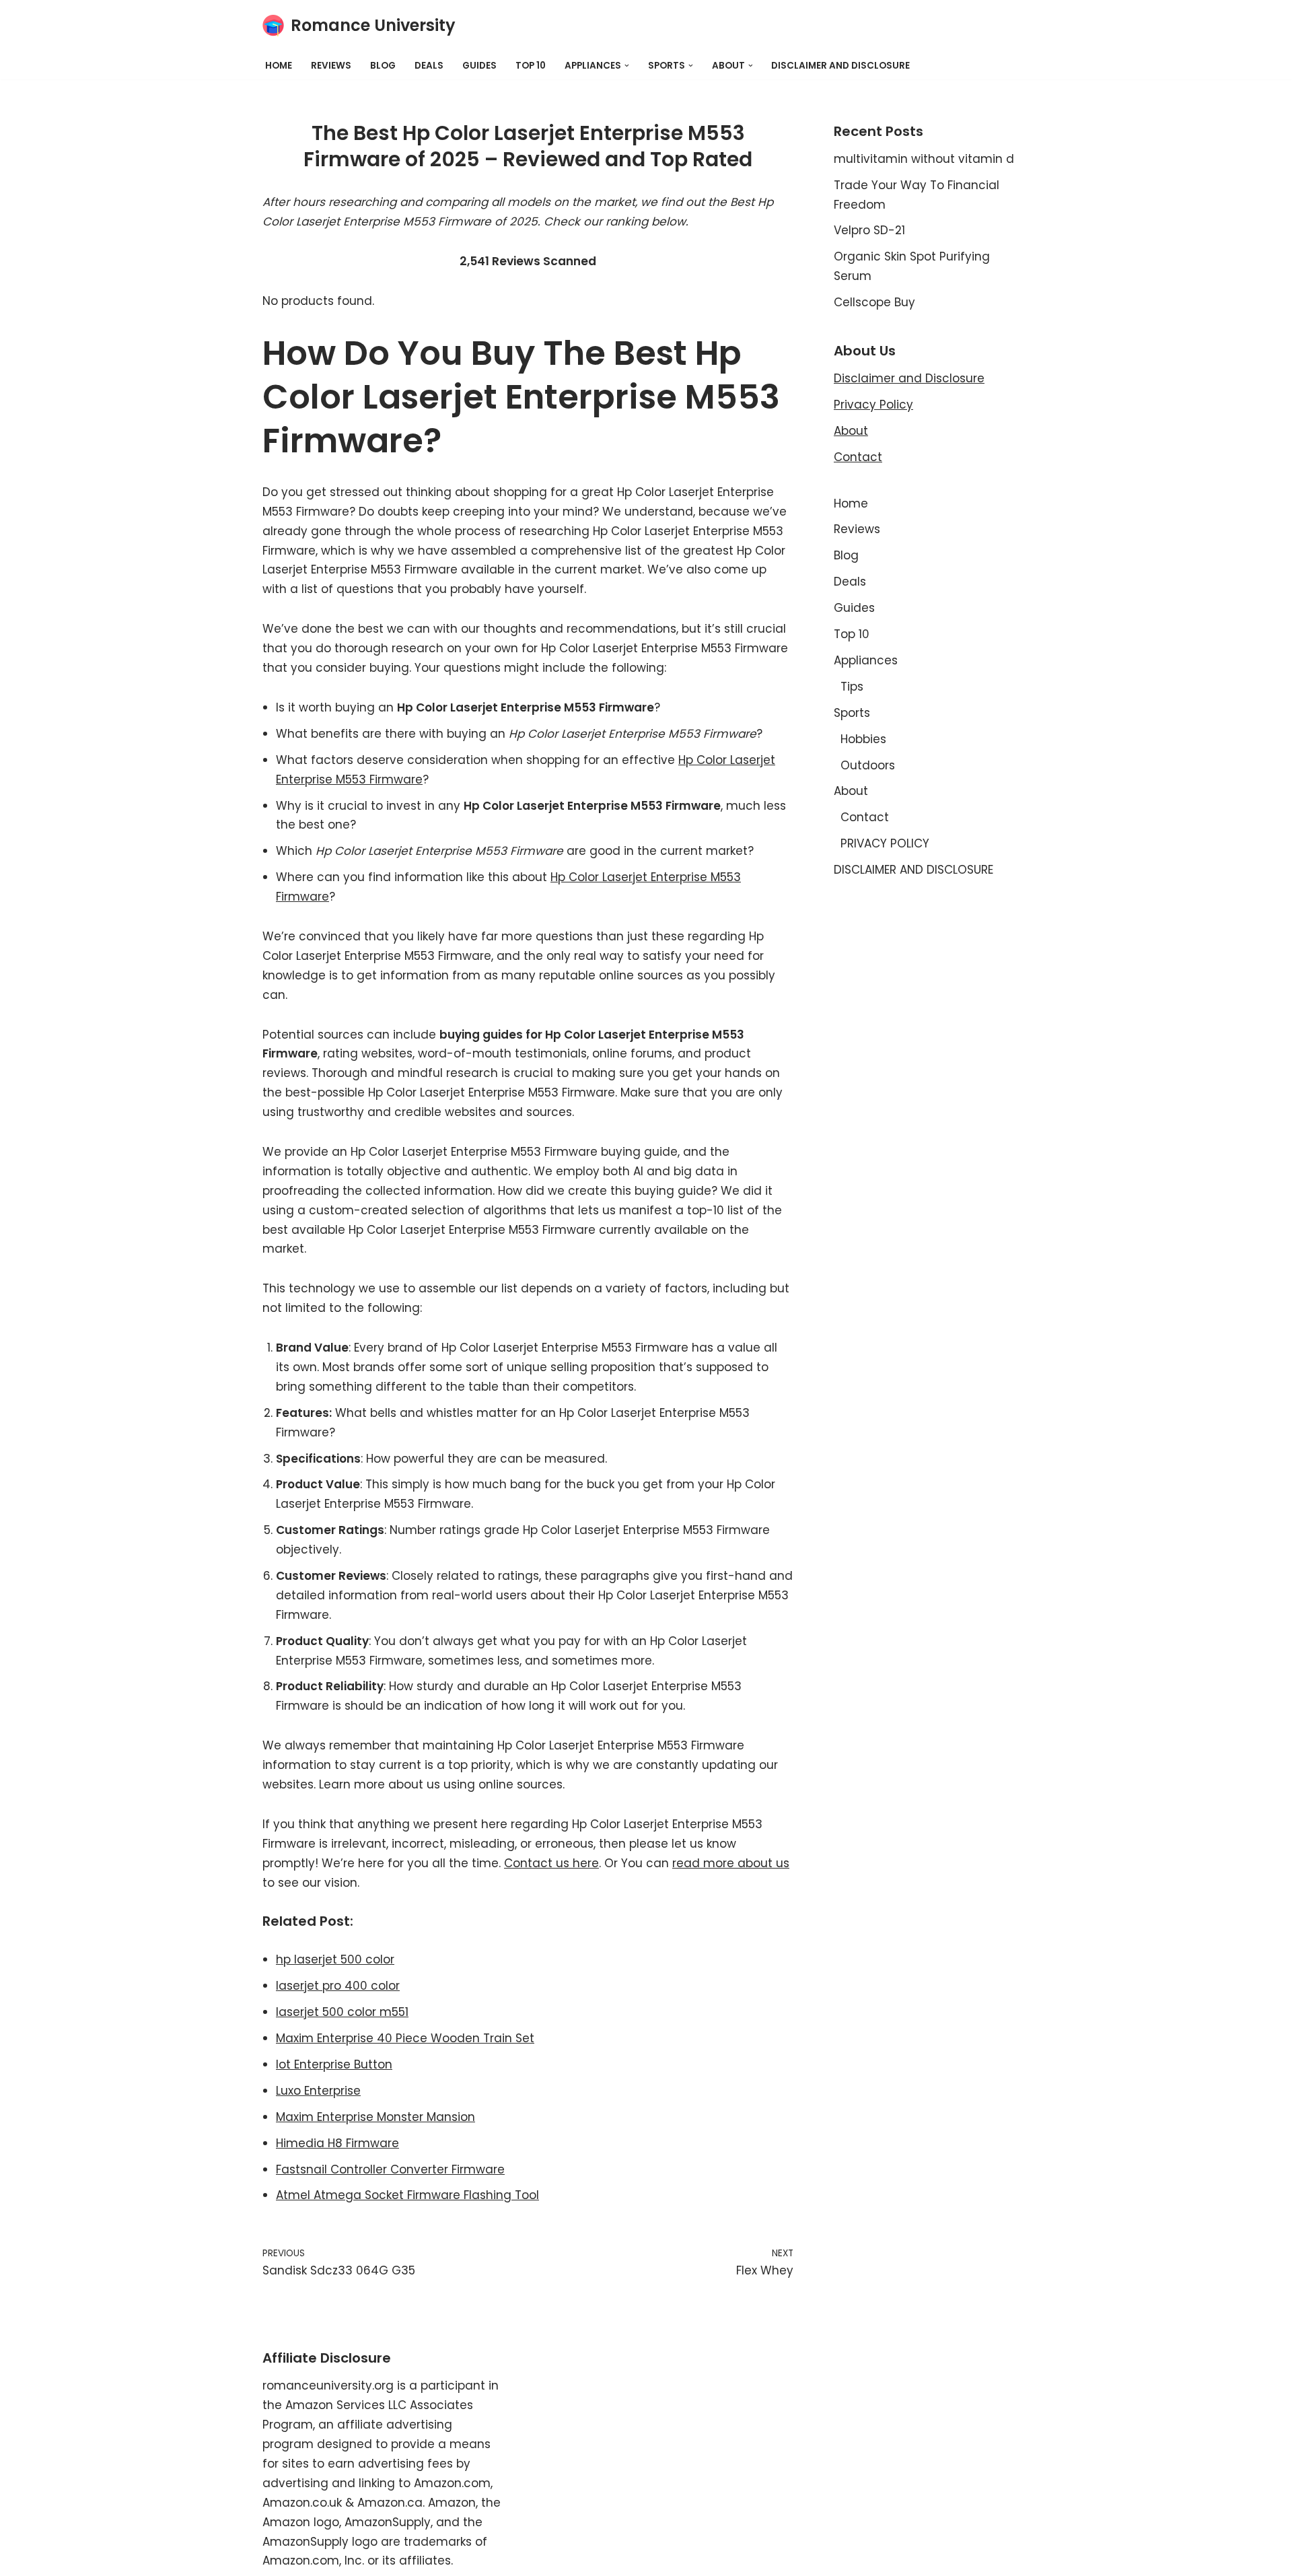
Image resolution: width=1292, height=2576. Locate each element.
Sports (852, 713)
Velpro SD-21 (869, 230)
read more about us (731, 1863)
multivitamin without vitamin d (924, 159)
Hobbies (863, 739)
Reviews (331, 66)
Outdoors (868, 765)
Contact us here (551, 1863)
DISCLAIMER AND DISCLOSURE (840, 66)
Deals (429, 66)
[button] (627, 66)
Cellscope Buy (874, 302)
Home (279, 66)
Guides (479, 66)
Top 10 (531, 66)
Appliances (866, 660)
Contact (858, 457)
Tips (852, 687)
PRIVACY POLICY (885, 843)
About (851, 431)
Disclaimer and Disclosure (909, 378)
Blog (383, 66)
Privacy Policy (873, 405)
